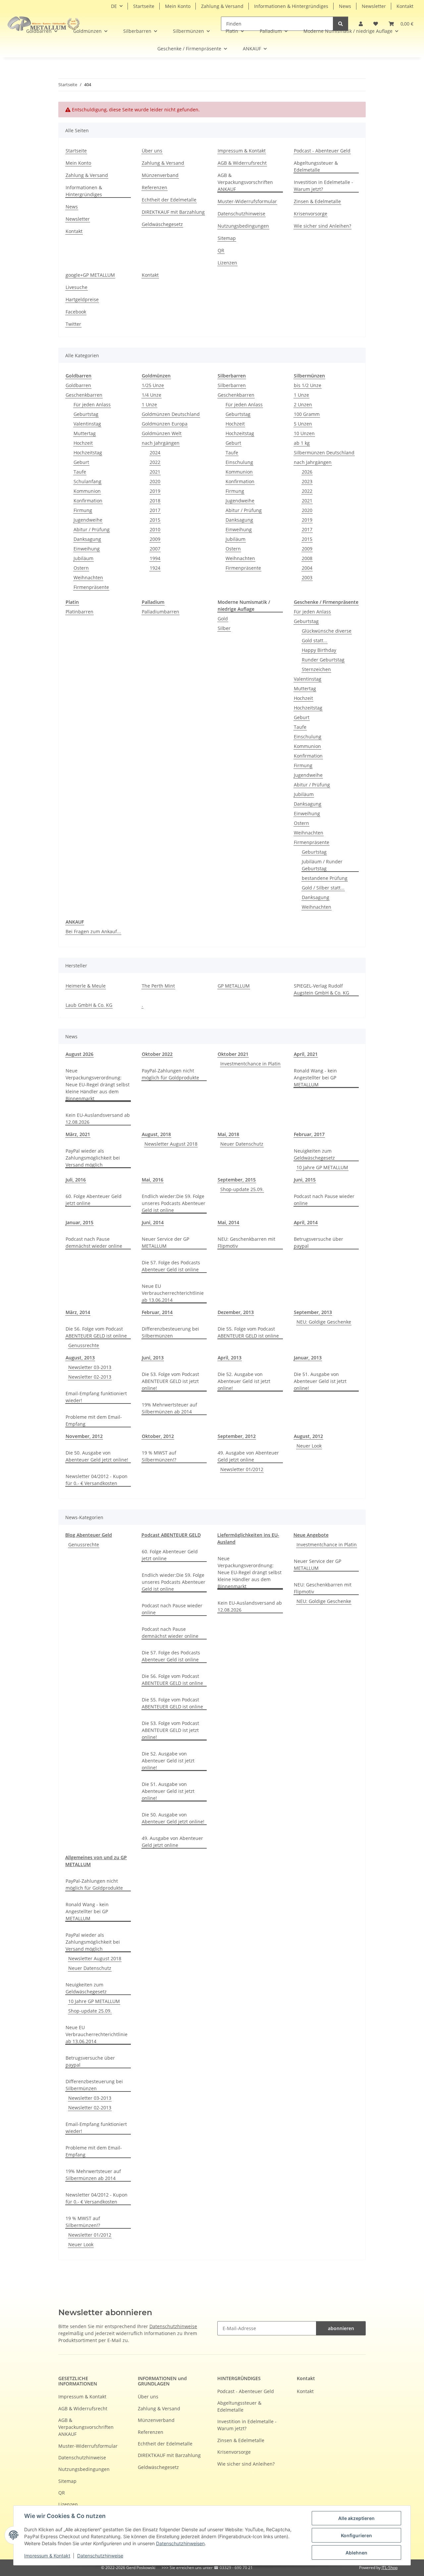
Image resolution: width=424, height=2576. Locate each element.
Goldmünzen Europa (165, 424)
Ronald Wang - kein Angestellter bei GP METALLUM (315, 1078)
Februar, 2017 (309, 1134)
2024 (155, 453)
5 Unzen (303, 424)
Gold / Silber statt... (323, 888)
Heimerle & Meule (86, 986)
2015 (155, 520)
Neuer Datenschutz (242, 1144)
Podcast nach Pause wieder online (324, 1200)
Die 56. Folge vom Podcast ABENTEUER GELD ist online (96, 1332)
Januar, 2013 (308, 1358)
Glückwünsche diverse (327, 631)
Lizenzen (227, 263)
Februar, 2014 (157, 1312)
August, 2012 (308, 1436)
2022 (155, 462)
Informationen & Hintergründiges (291, 6)
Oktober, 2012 (158, 1436)
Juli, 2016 (76, 1180)
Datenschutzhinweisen (180, 2543)
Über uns (152, 151)
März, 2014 (78, 1312)
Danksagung (87, 539)
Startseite (144, 6)
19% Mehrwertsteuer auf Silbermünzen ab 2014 (169, 1408)
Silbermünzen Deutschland (324, 453)
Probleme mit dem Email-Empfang (94, 1420)
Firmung (83, 510)
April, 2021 (306, 1054)
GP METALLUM (234, 986)
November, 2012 (84, 1436)
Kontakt (405, 6)
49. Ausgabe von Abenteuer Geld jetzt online (248, 1456)
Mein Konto (178, 6)
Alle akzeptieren (356, 2518)
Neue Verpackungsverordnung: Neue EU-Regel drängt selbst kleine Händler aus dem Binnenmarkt (98, 1085)
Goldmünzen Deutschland (171, 414)
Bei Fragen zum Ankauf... (93, 931)
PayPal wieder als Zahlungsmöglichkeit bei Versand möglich (93, 1158)
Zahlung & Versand (222, 6)
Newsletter (374, 6)
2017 (155, 510)
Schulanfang (87, 481)
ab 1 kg (302, 443)
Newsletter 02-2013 (90, 1377)
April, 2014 (306, 1222)
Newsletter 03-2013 (90, 1367)
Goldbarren (78, 385)
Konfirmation (88, 501)
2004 (307, 568)
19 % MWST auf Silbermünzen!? (159, 1456)
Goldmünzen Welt (162, 433)
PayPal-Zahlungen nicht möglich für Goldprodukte (170, 1074)
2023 (307, 481)
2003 (307, 577)
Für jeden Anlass (92, 404)
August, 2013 (80, 1358)
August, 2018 (156, 1134)
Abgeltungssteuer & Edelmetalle (316, 166)
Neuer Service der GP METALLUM (165, 1242)
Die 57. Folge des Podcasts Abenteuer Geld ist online (171, 1266)
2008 (307, 558)
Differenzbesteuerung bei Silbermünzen (170, 1332)
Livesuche (77, 287)
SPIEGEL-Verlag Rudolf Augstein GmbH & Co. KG (321, 989)
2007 (155, 549)
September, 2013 (313, 1312)
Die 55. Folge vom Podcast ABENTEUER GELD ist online (248, 1332)
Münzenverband (160, 175)
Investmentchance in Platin (250, 1064)
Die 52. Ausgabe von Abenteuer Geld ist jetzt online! (244, 1381)
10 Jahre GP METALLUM (322, 1167)
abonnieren (341, 2328)
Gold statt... (315, 640)
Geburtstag (86, 414)
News (345, 6)
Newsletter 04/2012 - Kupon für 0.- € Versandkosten (97, 1480)
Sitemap (227, 238)
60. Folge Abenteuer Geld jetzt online (94, 1200)
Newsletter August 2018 (171, 1144)
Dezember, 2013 (236, 1312)
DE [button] (114, 6)
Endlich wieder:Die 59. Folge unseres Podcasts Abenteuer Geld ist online (174, 1203)
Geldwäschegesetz (162, 224)
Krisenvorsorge (311, 214)
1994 (155, 558)
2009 (155, 539)
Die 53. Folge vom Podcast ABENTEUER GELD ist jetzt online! (170, 1381)
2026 (307, 472)
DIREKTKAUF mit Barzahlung (173, 212)
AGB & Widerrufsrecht (242, 163)
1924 (155, 568)
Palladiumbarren (160, 612)
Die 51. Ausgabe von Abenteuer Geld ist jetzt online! (320, 1381)
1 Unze (149, 404)
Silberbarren (232, 385)
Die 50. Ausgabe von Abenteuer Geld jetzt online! (97, 1456)
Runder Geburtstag (323, 660)
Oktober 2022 (157, 1054)
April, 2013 (230, 1358)
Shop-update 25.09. (242, 1189)
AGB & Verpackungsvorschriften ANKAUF (245, 182)
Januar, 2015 (79, 1222)
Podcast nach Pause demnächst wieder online (94, 1242)
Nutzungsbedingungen (243, 226)
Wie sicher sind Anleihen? (322, 226)
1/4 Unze (152, 395)
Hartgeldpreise (82, 299)
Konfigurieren (356, 2535)
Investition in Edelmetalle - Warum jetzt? (323, 186)
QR (221, 250)
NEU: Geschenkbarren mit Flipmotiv (246, 1242)
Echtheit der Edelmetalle (169, 200)
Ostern (81, 568)
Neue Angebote (311, 1535)
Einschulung (239, 462)
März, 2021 (78, 1134)
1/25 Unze (153, 385)
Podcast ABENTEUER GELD (171, 1535)
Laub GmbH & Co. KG (89, 1005)
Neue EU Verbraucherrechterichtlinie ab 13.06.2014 (173, 1293)
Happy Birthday (319, 650)
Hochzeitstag (88, 453)
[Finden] (341, 24)
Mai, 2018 (228, 1134)
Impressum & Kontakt (47, 2556)
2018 (155, 501)
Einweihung (87, 549)
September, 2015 (237, 1180)
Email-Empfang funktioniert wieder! (96, 1397)
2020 (155, 481)
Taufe (80, 472)
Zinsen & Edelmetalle (317, 201)
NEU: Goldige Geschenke (324, 1322)
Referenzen (155, 187)
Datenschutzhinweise (100, 2556)
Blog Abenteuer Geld (89, 1535)
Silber (224, 628)
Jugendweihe (88, 520)
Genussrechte (84, 1345)
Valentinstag (87, 424)
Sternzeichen (316, 669)
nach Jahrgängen (161, 443)
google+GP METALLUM (90, 275)
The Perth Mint (158, 986)
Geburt (81, 462)
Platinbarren (79, 612)
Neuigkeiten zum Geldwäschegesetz (314, 1154)
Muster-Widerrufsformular (247, 201)
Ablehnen (356, 2553)
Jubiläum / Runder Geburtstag (322, 865)
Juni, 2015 (305, 1180)
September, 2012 (237, 1436)
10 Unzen (304, 433)
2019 (155, 491)
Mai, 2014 (228, 1222)
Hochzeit (83, 443)
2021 (155, 472)
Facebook (76, 312)
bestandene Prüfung (325, 878)
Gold (223, 619)
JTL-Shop (390, 2568)
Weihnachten (88, 577)
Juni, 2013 (153, 1358)
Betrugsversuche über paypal (318, 1242)
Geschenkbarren (84, 395)
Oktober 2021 (233, 1054)
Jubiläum (83, 558)
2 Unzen (303, 404)
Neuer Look (309, 1446)
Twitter (73, 324)
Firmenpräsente (91, 587)
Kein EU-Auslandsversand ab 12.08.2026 (98, 1118)
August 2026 (79, 1054)
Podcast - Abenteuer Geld (322, 151)
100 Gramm (307, 414)
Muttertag (85, 433)
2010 (155, 529)
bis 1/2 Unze (308, 385)
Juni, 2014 (153, 1222)
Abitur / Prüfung (92, 529)
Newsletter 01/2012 (242, 1469)
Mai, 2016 (153, 1180)
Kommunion (87, 491)
